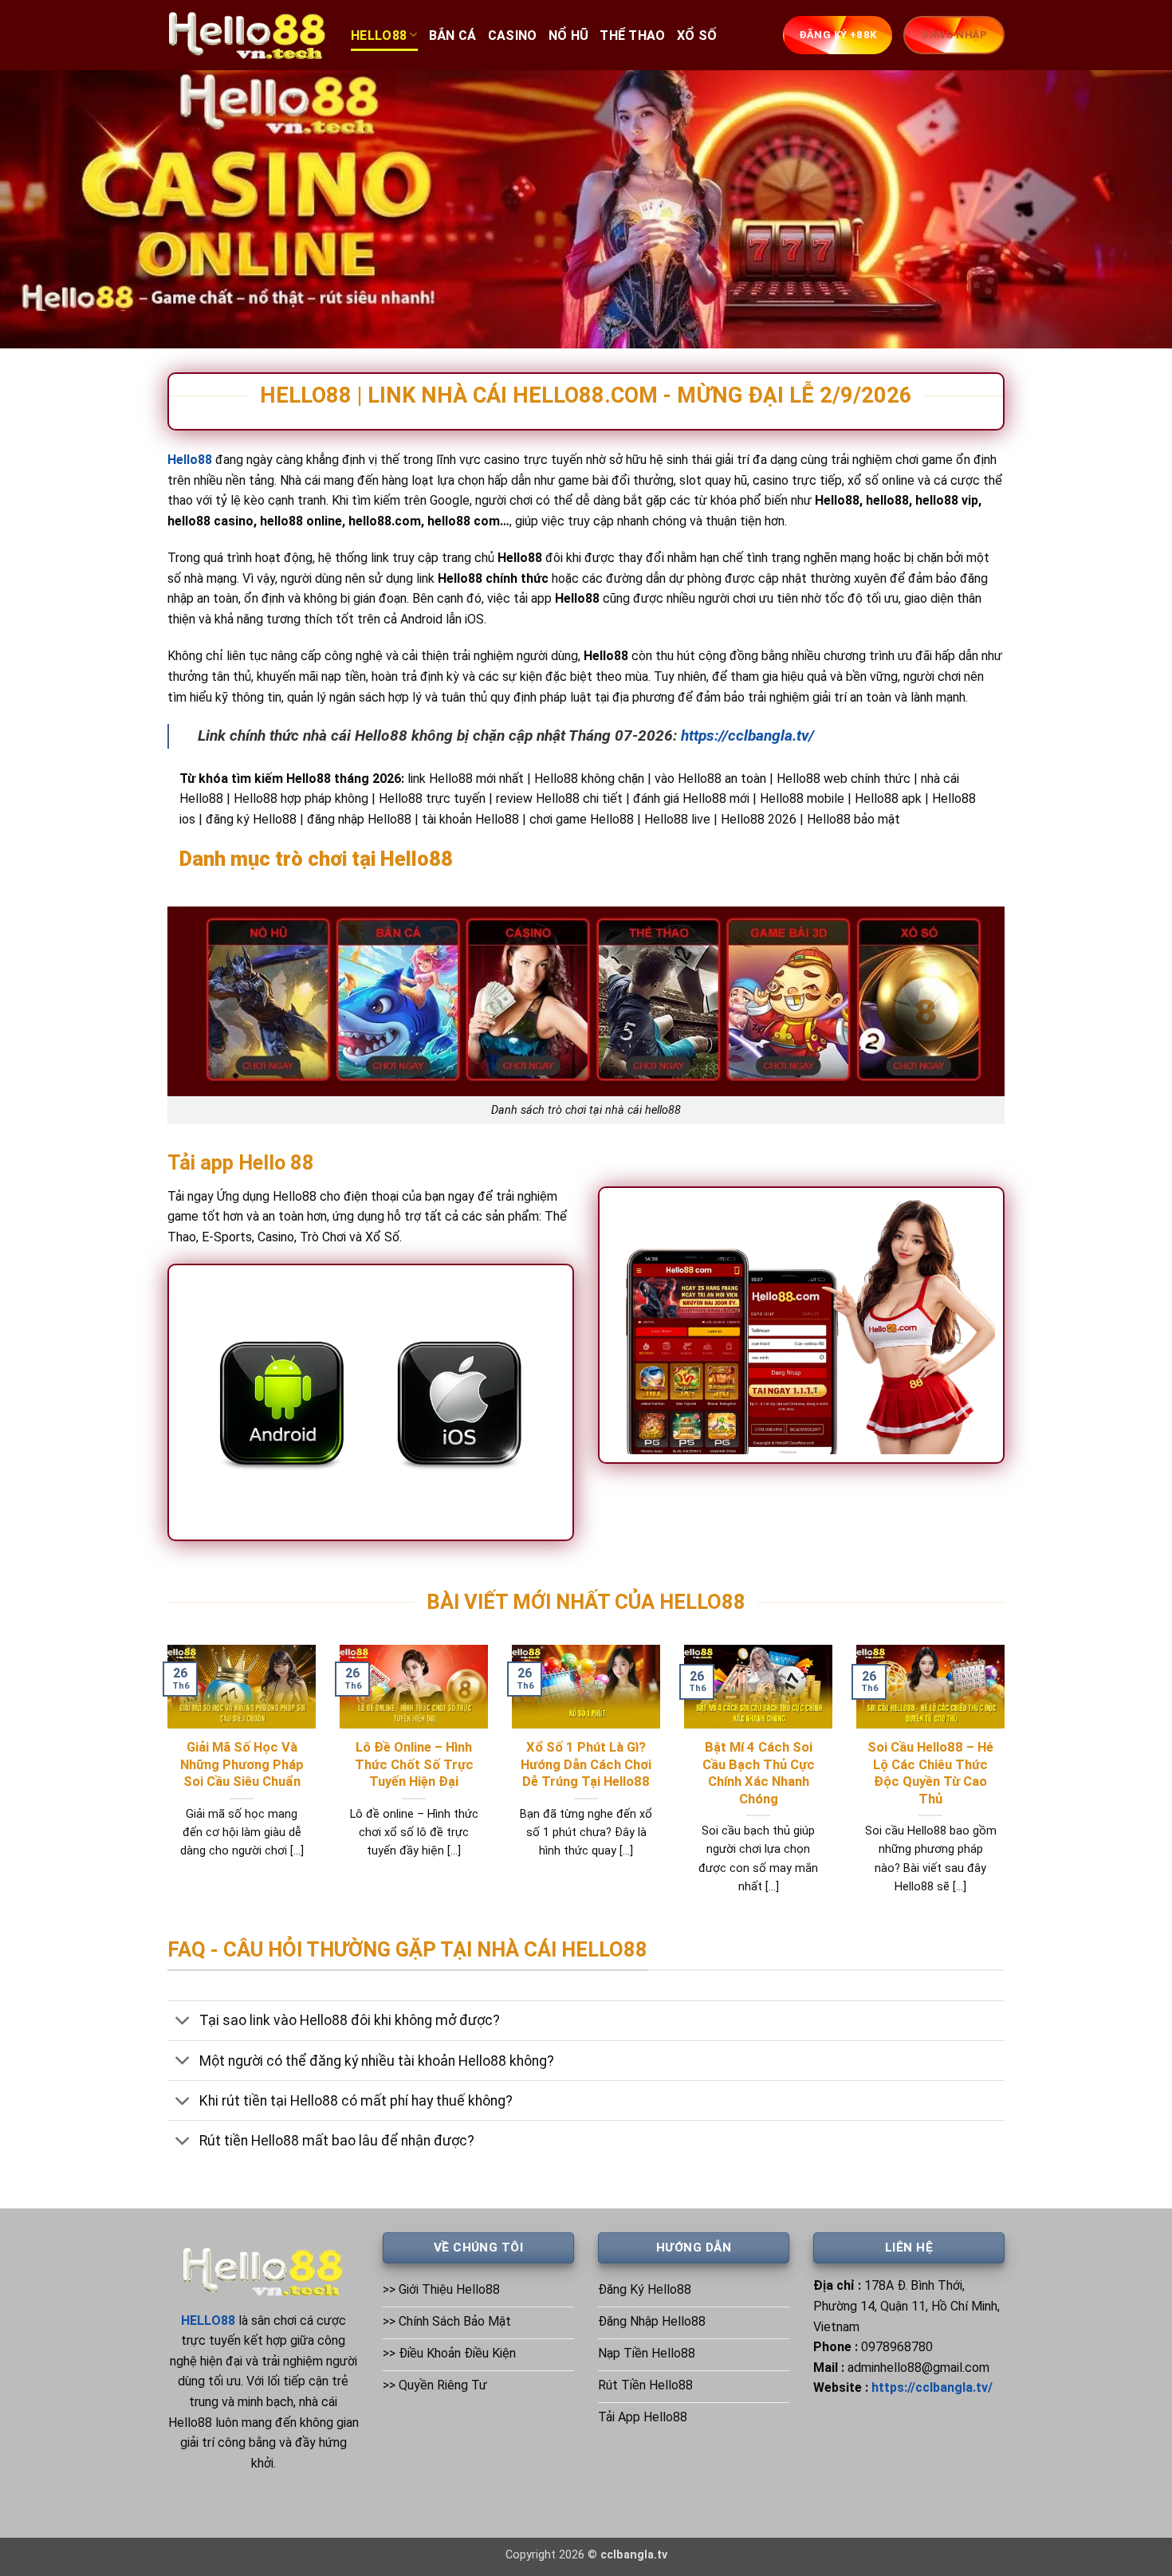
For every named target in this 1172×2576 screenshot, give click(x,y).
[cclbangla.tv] (247, 35)
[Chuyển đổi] (183, 2022)
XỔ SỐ (697, 35)
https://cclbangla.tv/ (747, 735)
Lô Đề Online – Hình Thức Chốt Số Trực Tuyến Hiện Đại (414, 1764)
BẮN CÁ (453, 35)
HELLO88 (379, 35)
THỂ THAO (633, 35)
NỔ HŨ (569, 35)
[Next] (1008, 1789)
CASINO (513, 35)
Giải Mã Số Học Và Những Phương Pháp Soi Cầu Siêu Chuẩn (242, 1764)
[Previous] (164, 1789)
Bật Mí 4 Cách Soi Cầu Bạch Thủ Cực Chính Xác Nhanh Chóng (759, 1773)
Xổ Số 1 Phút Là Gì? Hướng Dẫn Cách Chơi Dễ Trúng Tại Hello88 (586, 1764)
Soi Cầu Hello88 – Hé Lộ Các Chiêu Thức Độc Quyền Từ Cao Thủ (930, 1773)
